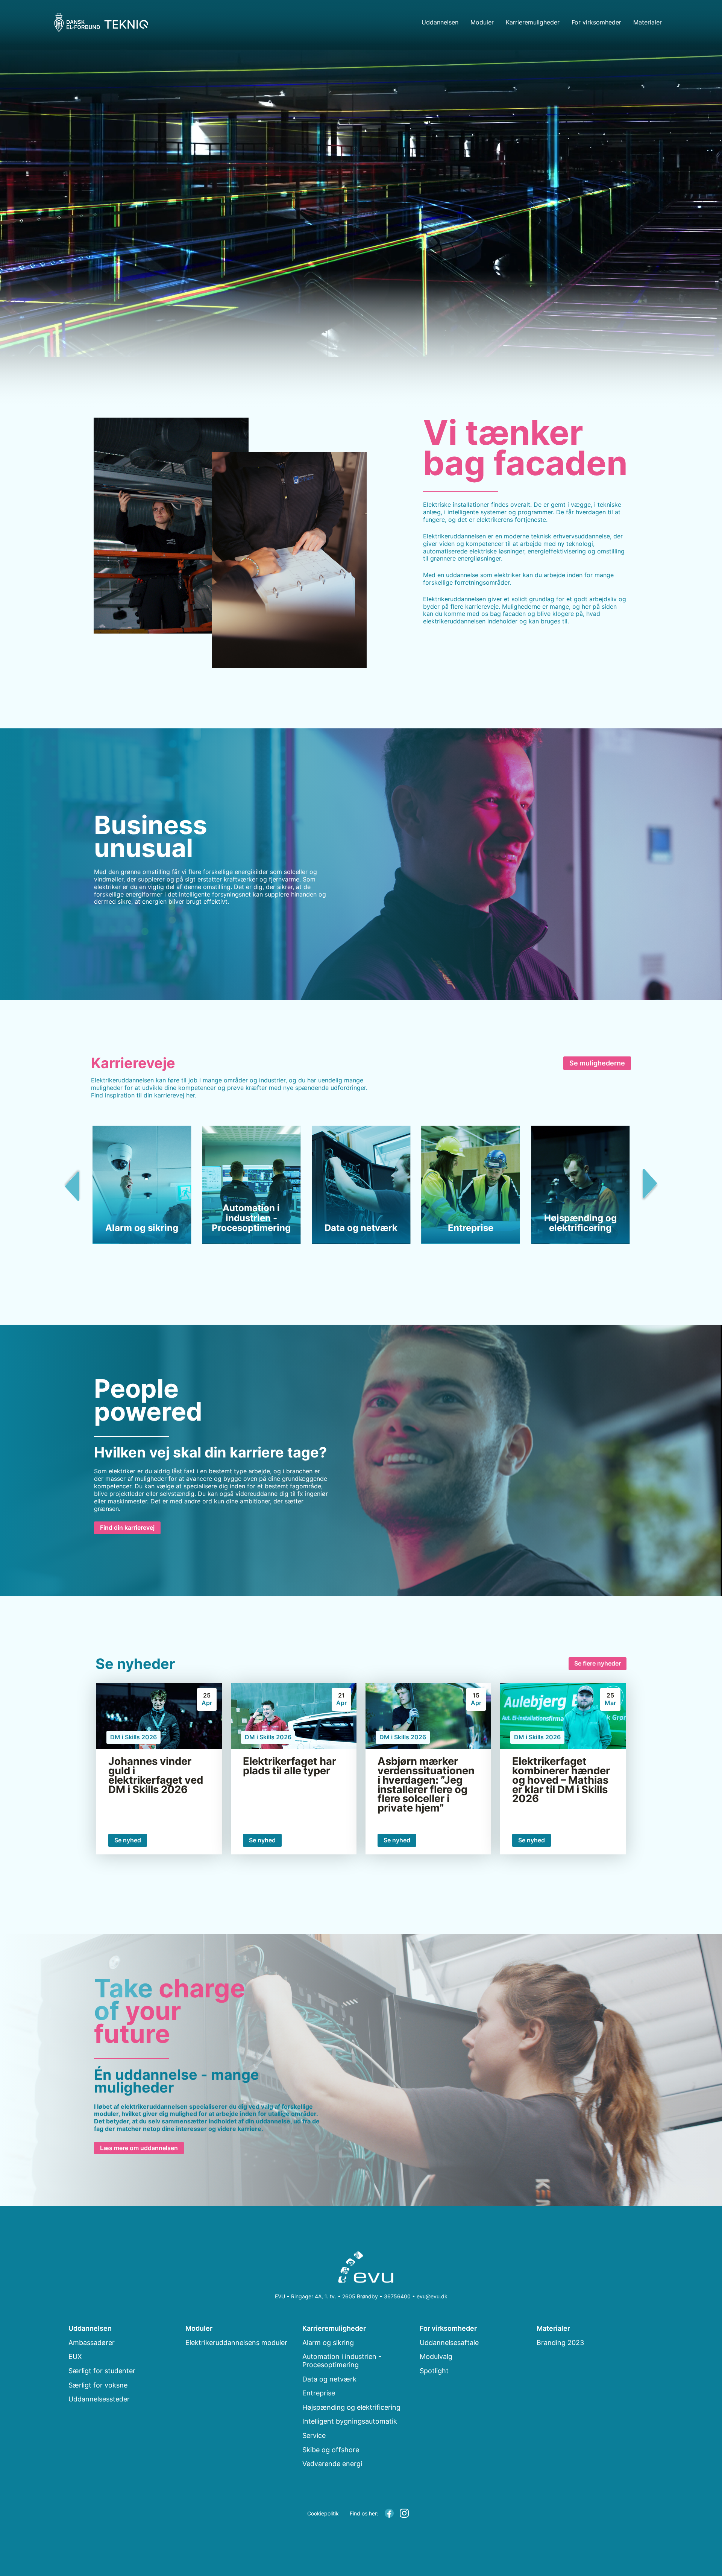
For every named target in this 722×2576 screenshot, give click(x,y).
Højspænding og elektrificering (351, 2407)
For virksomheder (596, 22)
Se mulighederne (597, 1063)
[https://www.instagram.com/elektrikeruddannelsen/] (404, 2512)
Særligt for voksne (98, 2385)
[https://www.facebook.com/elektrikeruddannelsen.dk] (389, 2512)
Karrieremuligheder (533, 22)
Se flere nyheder (598, 1663)
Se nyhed (128, 1840)
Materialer (648, 22)
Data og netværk (329, 2379)
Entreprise (319, 2393)
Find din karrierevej (127, 1527)
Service (314, 2435)
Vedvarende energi (332, 2464)
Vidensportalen (662, 54)
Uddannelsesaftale (449, 2343)
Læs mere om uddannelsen (139, 2148)
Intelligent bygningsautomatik (350, 2421)
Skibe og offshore (331, 2450)
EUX (75, 2356)
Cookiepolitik (323, 2513)
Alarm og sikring (328, 2343)
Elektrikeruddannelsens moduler (236, 2343)
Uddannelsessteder (99, 2399)
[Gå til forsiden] (101, 22)
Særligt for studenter (102, 2371)
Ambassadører (92, 2343)
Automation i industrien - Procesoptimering (342, 2361)
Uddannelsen (440, 22)
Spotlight (434, 2371)
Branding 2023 (662, 38)
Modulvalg (436, 2356)
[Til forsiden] (361, 2269)
